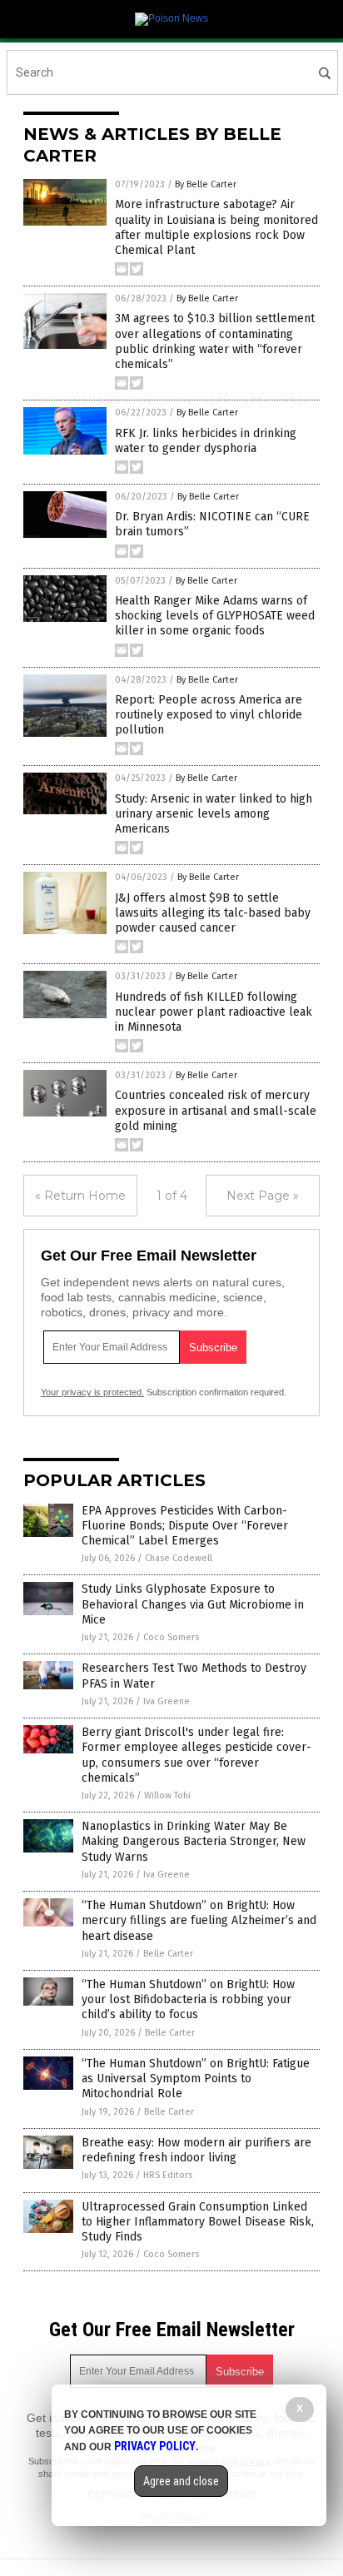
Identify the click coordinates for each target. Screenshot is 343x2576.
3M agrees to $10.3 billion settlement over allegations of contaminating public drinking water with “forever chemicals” (215, 341)
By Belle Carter (206, 184)
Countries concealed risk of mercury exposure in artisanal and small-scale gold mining (216, 1110)
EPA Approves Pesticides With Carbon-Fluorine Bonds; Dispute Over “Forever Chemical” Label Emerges (185, 1526)
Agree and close (181, 2481)
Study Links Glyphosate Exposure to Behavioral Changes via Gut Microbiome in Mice (193, 1604)
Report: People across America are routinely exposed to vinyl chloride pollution (209, 715)
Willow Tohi (167, 1795)
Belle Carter (168, 1954)
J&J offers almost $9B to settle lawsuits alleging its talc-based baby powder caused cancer (213, 913)
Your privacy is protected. (92, 1392)
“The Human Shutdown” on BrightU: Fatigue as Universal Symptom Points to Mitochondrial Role (196, 2079)
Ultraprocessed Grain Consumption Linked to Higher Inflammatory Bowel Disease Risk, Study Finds (198, 2222)
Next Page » (263, 1196)
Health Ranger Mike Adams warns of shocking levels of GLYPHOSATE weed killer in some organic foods (215, 616)
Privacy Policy (155, 2446)
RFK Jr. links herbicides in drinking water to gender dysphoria (206, 441)
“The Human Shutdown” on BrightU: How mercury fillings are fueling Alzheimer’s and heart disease (199, 1920)
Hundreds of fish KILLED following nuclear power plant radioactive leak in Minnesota (214, 1012)
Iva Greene (167, 1701)
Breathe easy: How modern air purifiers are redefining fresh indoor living (196, 2150)
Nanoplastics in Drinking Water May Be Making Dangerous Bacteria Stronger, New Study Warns (194, 1841)
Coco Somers (171, 1637)
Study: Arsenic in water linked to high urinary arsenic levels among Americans (214, 814)
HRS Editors (168, 2175)
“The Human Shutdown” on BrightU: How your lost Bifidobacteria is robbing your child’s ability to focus (188, 1999)
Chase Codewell (179, 1558)
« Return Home (80, 1196)
